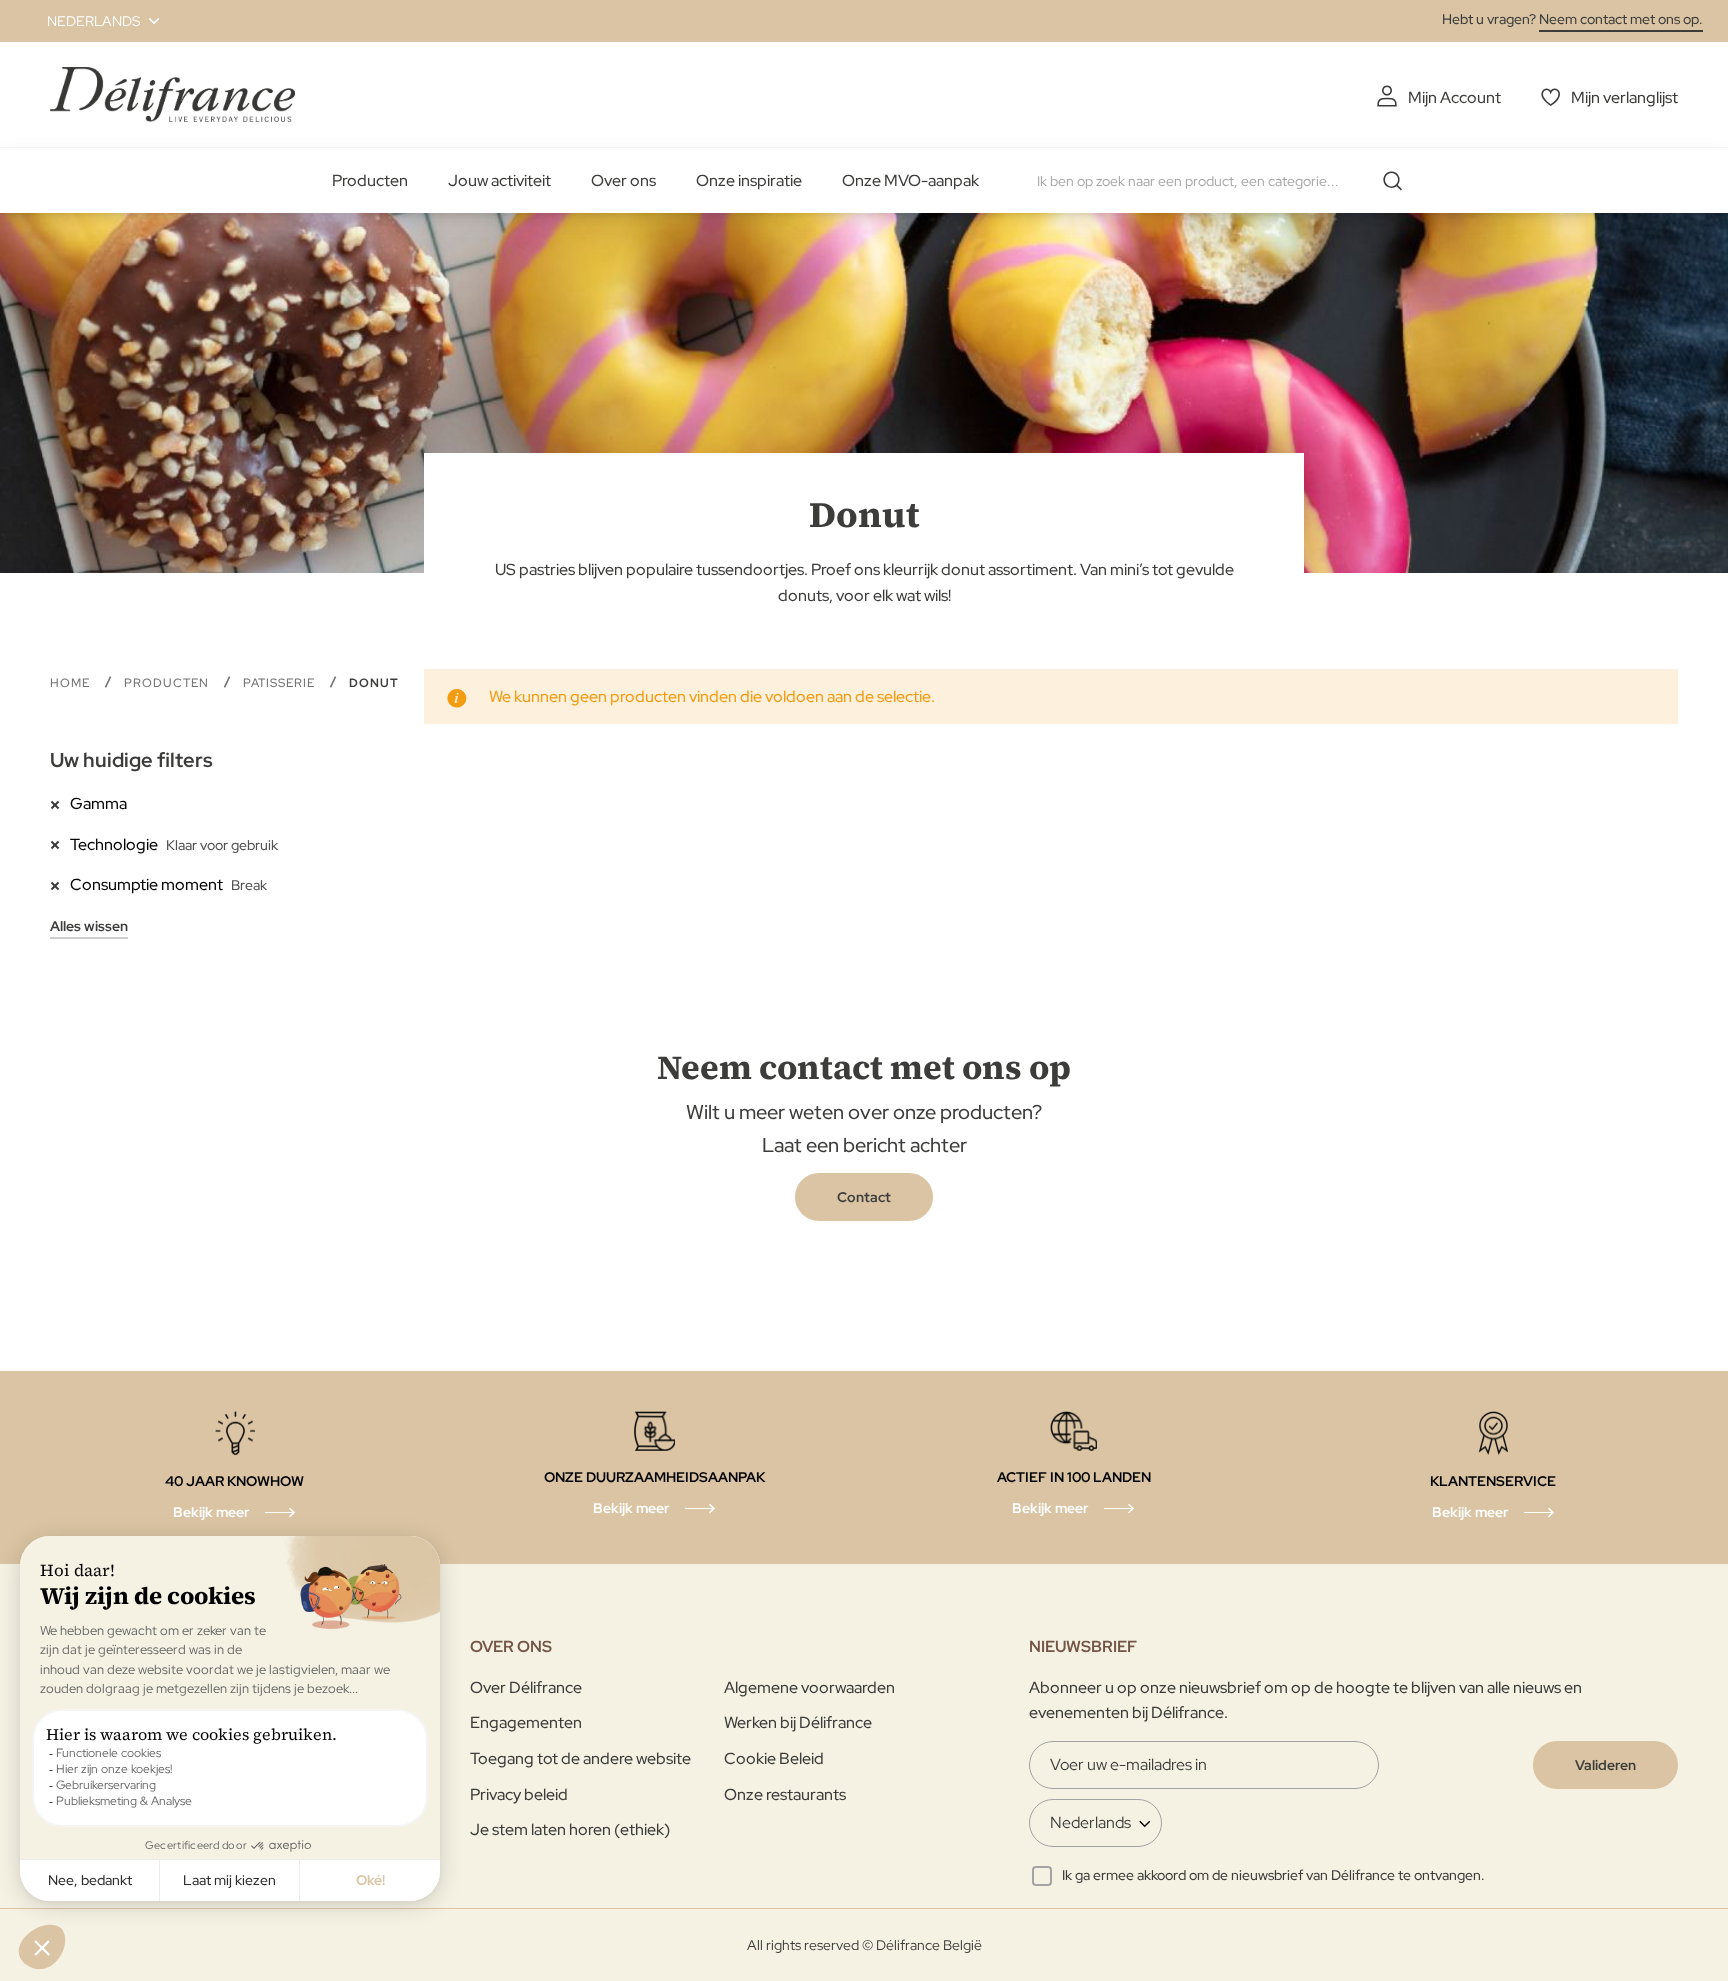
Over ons (623, 180)
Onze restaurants (785, 1794)
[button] (91, 21)
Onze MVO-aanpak (910, 180)
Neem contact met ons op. (1621, 19)
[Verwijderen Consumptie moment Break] (60, 884)
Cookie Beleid (774, 1758)
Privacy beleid (519, 1794)
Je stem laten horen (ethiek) (570, 1829)
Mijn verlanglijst (1624, 97)
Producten (370, 180)
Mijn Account (1454, 97)
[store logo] (172, 94)
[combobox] (1227, 181)
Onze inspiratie (749, 180)
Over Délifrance (526, 1687)
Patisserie (281, 683)
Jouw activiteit (499, 180)
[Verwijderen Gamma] (60, 803)
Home (72, 683)
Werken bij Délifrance (798, 1722)
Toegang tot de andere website (580, 1758)
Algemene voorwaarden (809, 1687)
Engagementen (526, 1722)
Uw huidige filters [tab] (131, 760)
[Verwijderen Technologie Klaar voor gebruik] (60, 844)
